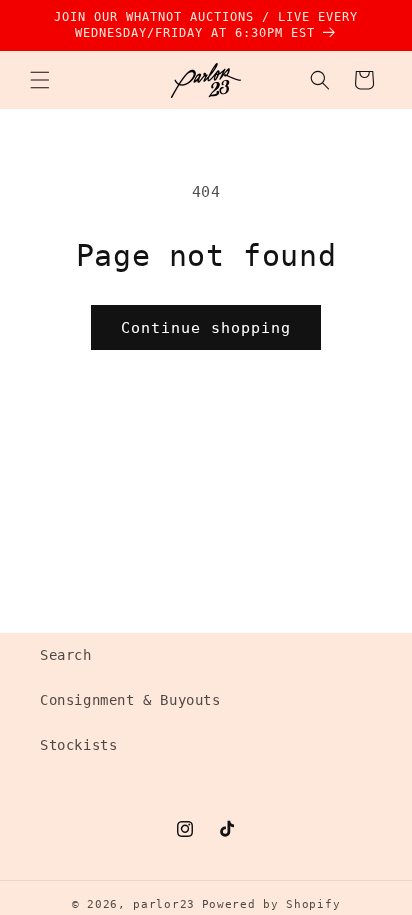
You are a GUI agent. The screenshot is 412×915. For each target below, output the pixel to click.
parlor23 (164, 904)
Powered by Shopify (271, 904)
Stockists (78, 745)
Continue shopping (206, 328)
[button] (40, 80)
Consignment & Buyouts (130, 700)
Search (66, 655)
